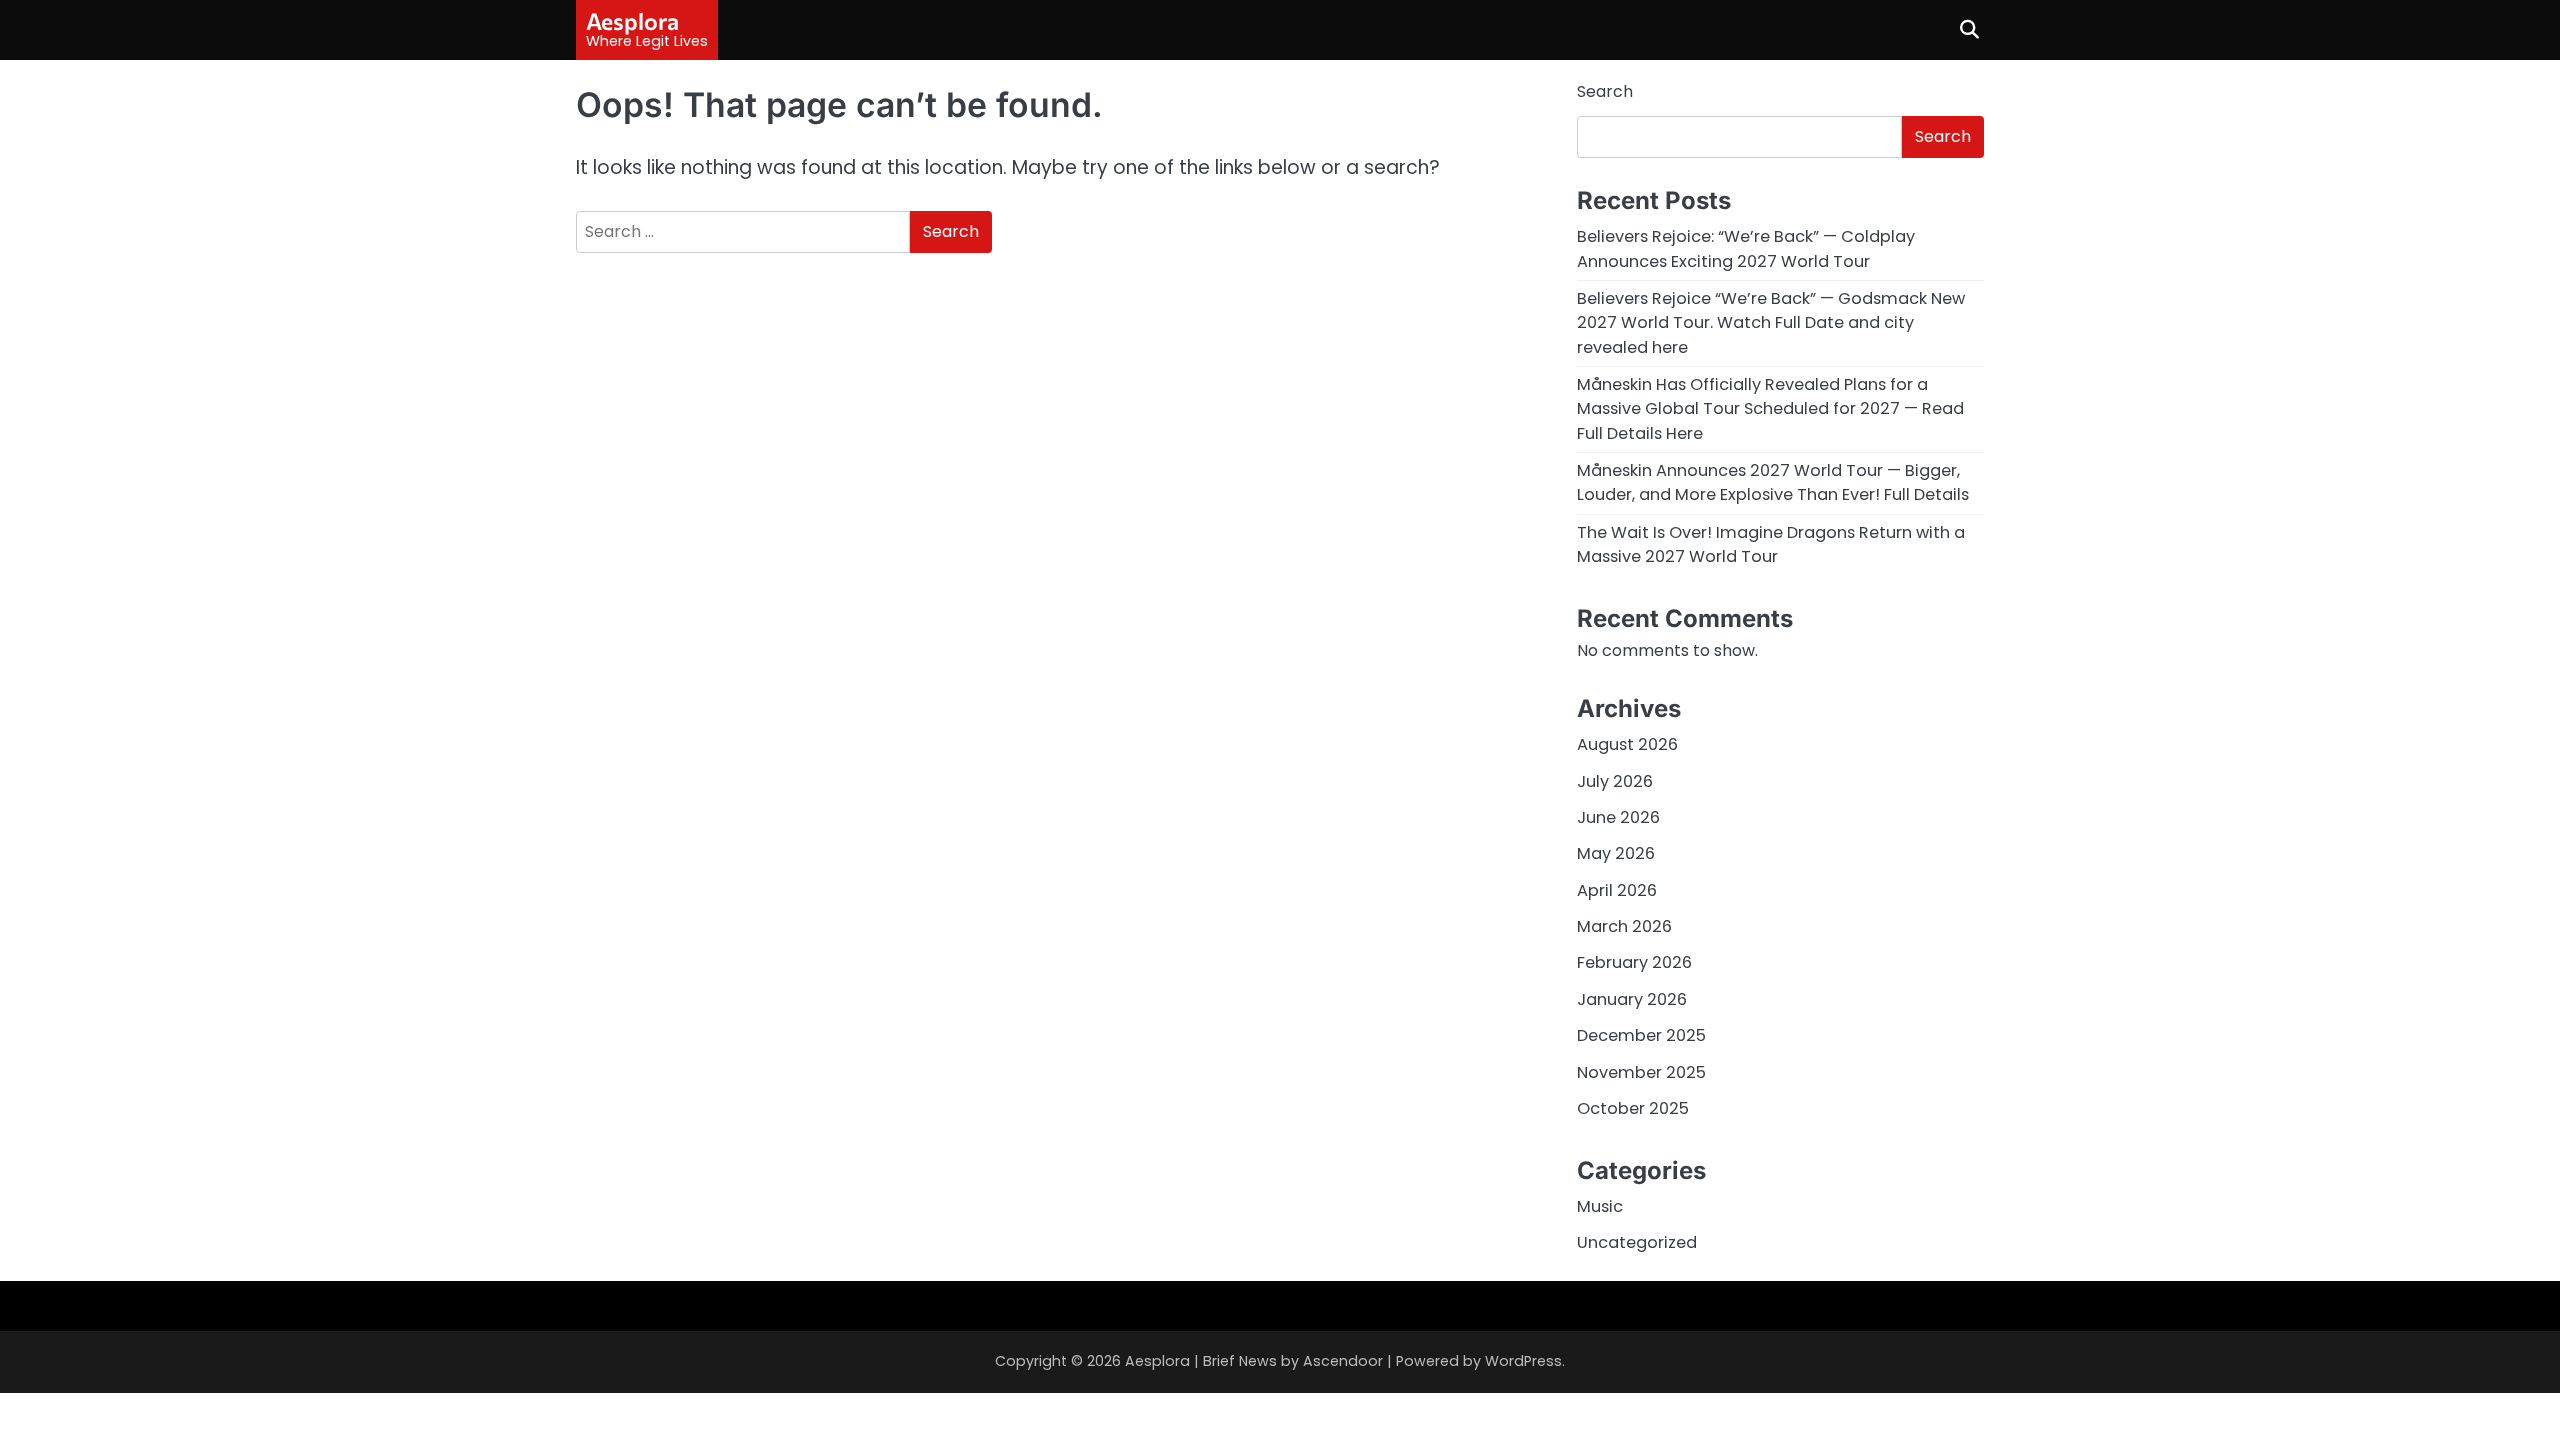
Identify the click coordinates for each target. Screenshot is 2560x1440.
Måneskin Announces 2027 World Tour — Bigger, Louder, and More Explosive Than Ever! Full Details (1773, 482)
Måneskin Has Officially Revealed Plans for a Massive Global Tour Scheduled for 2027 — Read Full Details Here (1770, 409)
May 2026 (1616, 853)
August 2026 (1627, 744)
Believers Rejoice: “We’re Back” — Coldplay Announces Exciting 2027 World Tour (1746, 248)
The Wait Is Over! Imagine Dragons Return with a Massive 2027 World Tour (1771, 544)
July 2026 (1615, 781)
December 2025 (1641, 1035)
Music (1600, 1206)
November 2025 (1641, 1072)
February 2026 (1634, 962)
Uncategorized (1637, 1242)
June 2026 (1618, 817)
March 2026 (1624, 926)
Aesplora (632, 21)
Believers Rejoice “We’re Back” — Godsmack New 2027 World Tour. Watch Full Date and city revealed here (1771, 323)
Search (1605, 91)
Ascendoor (1343, 1361)
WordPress (1523, 1361)
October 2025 (1633, 1108)
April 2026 (1617, 890)
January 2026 (1632, 999)
